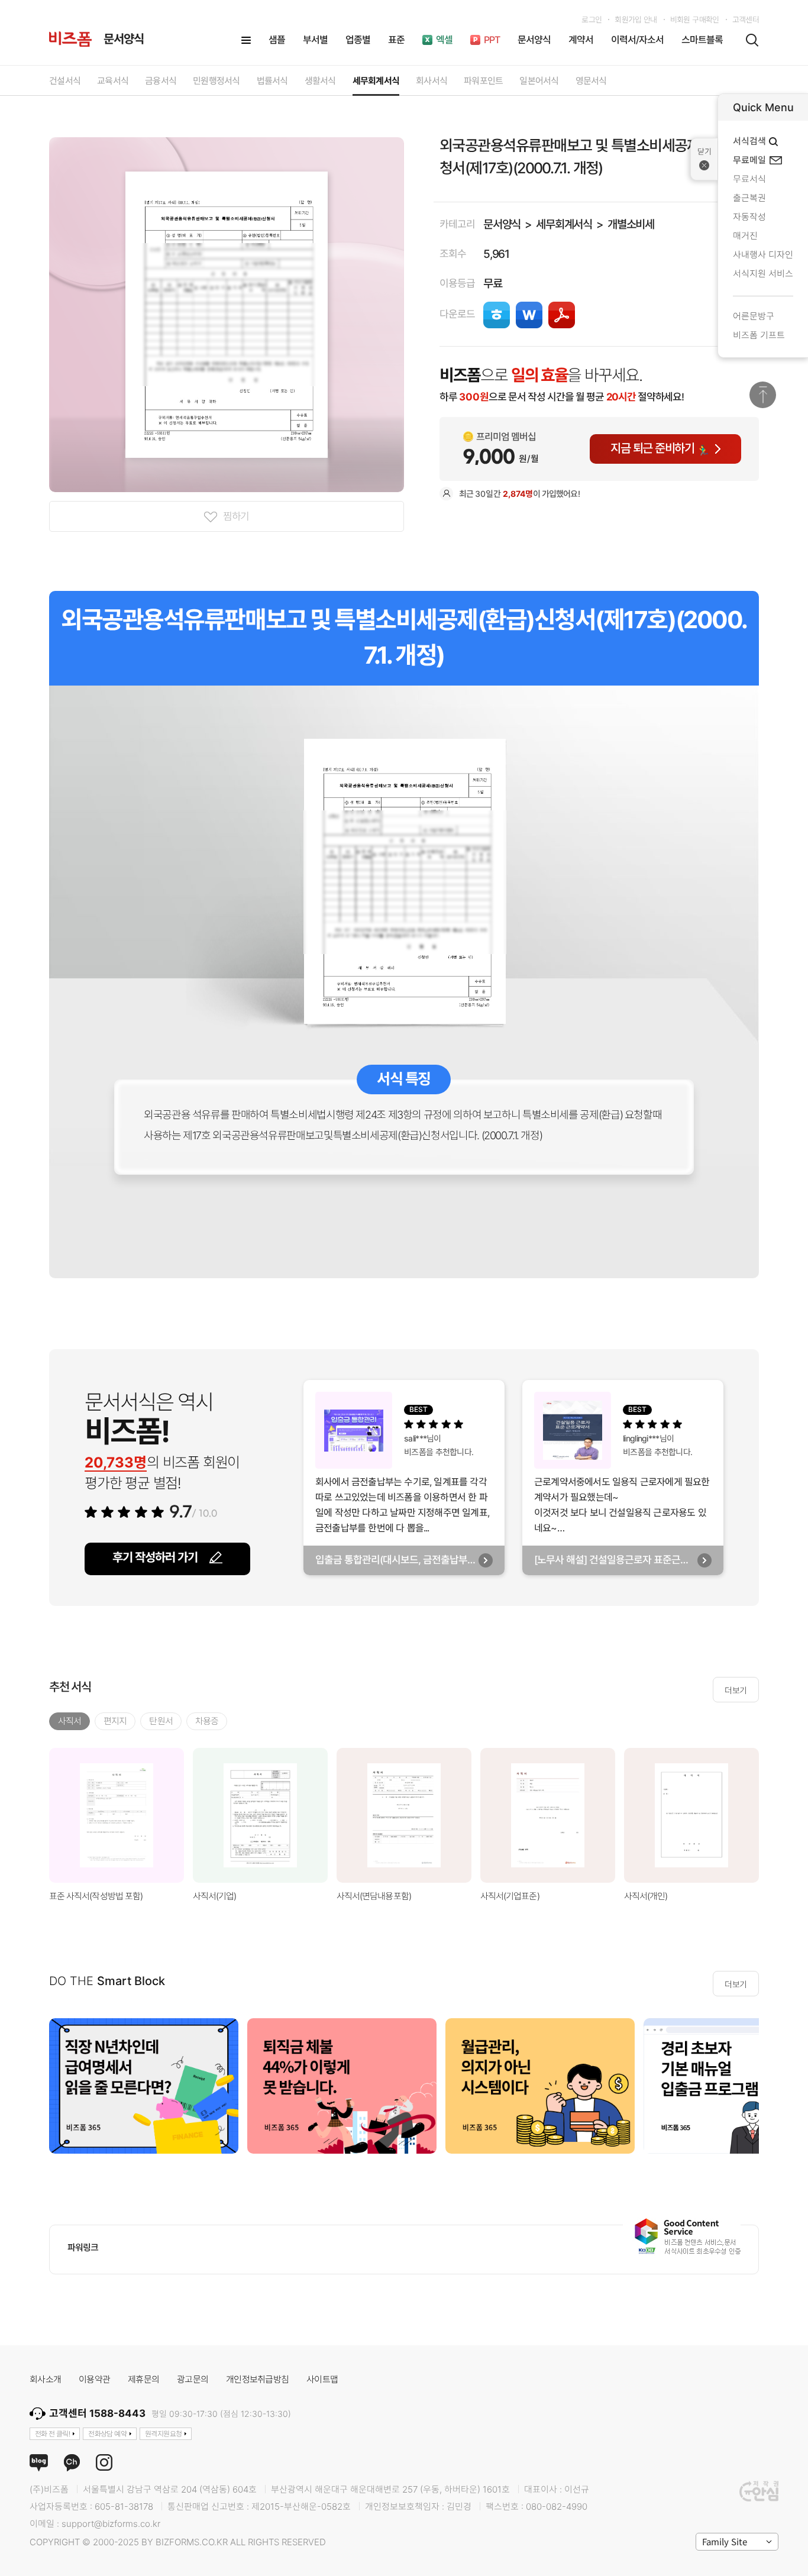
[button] (774, 1815)
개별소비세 (631, 224)
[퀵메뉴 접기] (704, 159)
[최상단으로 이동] (763, 395)
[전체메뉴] (246, 40)
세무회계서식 (564, 224)
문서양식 (502, 224)
